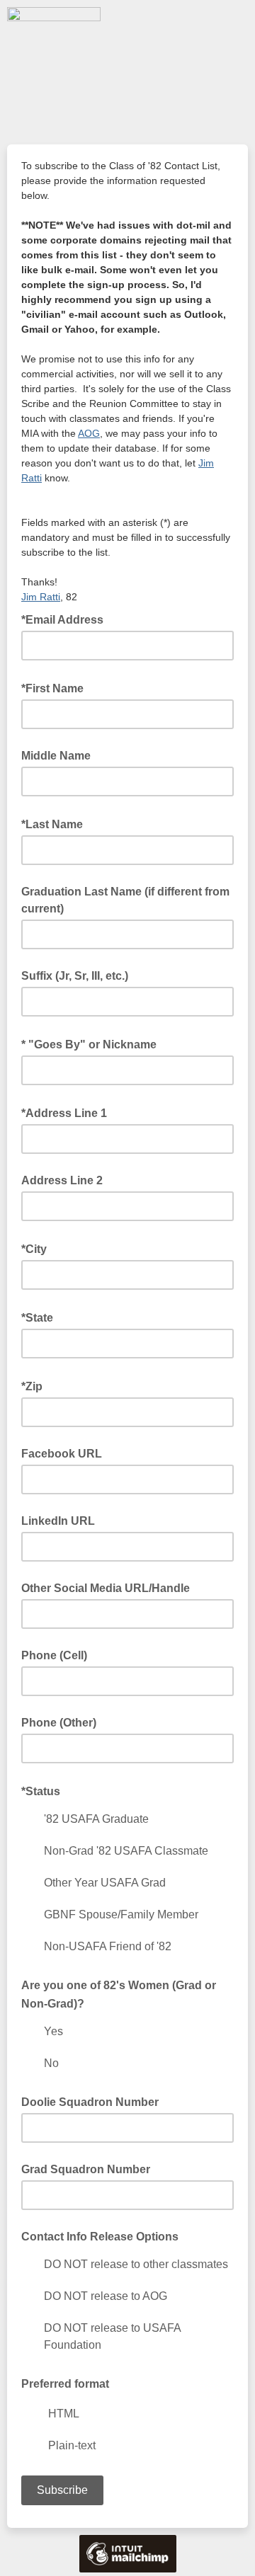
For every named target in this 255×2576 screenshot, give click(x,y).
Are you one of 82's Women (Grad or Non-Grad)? (119, 1995)
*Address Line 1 (68, 1112)
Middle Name (56, 756)
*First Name (57, 687)
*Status (45, 1790)
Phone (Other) (59, 1723)
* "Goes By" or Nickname (93, 1043)
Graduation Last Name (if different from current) (125, 900)
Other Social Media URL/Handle (106, 1588)
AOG (89, 433)
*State (41, 1317)
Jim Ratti (41, 597)
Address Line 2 (62, 1180)
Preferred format (65, 2384)
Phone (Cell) (54, 1655)
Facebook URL (62, 1454)
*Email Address (67, 619)
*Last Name (56, 823)
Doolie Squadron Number (90, 2102)
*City (38, 1248)
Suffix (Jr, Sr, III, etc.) (75, 976)
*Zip (36, 1385)
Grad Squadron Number (86, 2169)
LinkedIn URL (58, 1521)
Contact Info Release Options (100, 2237)
